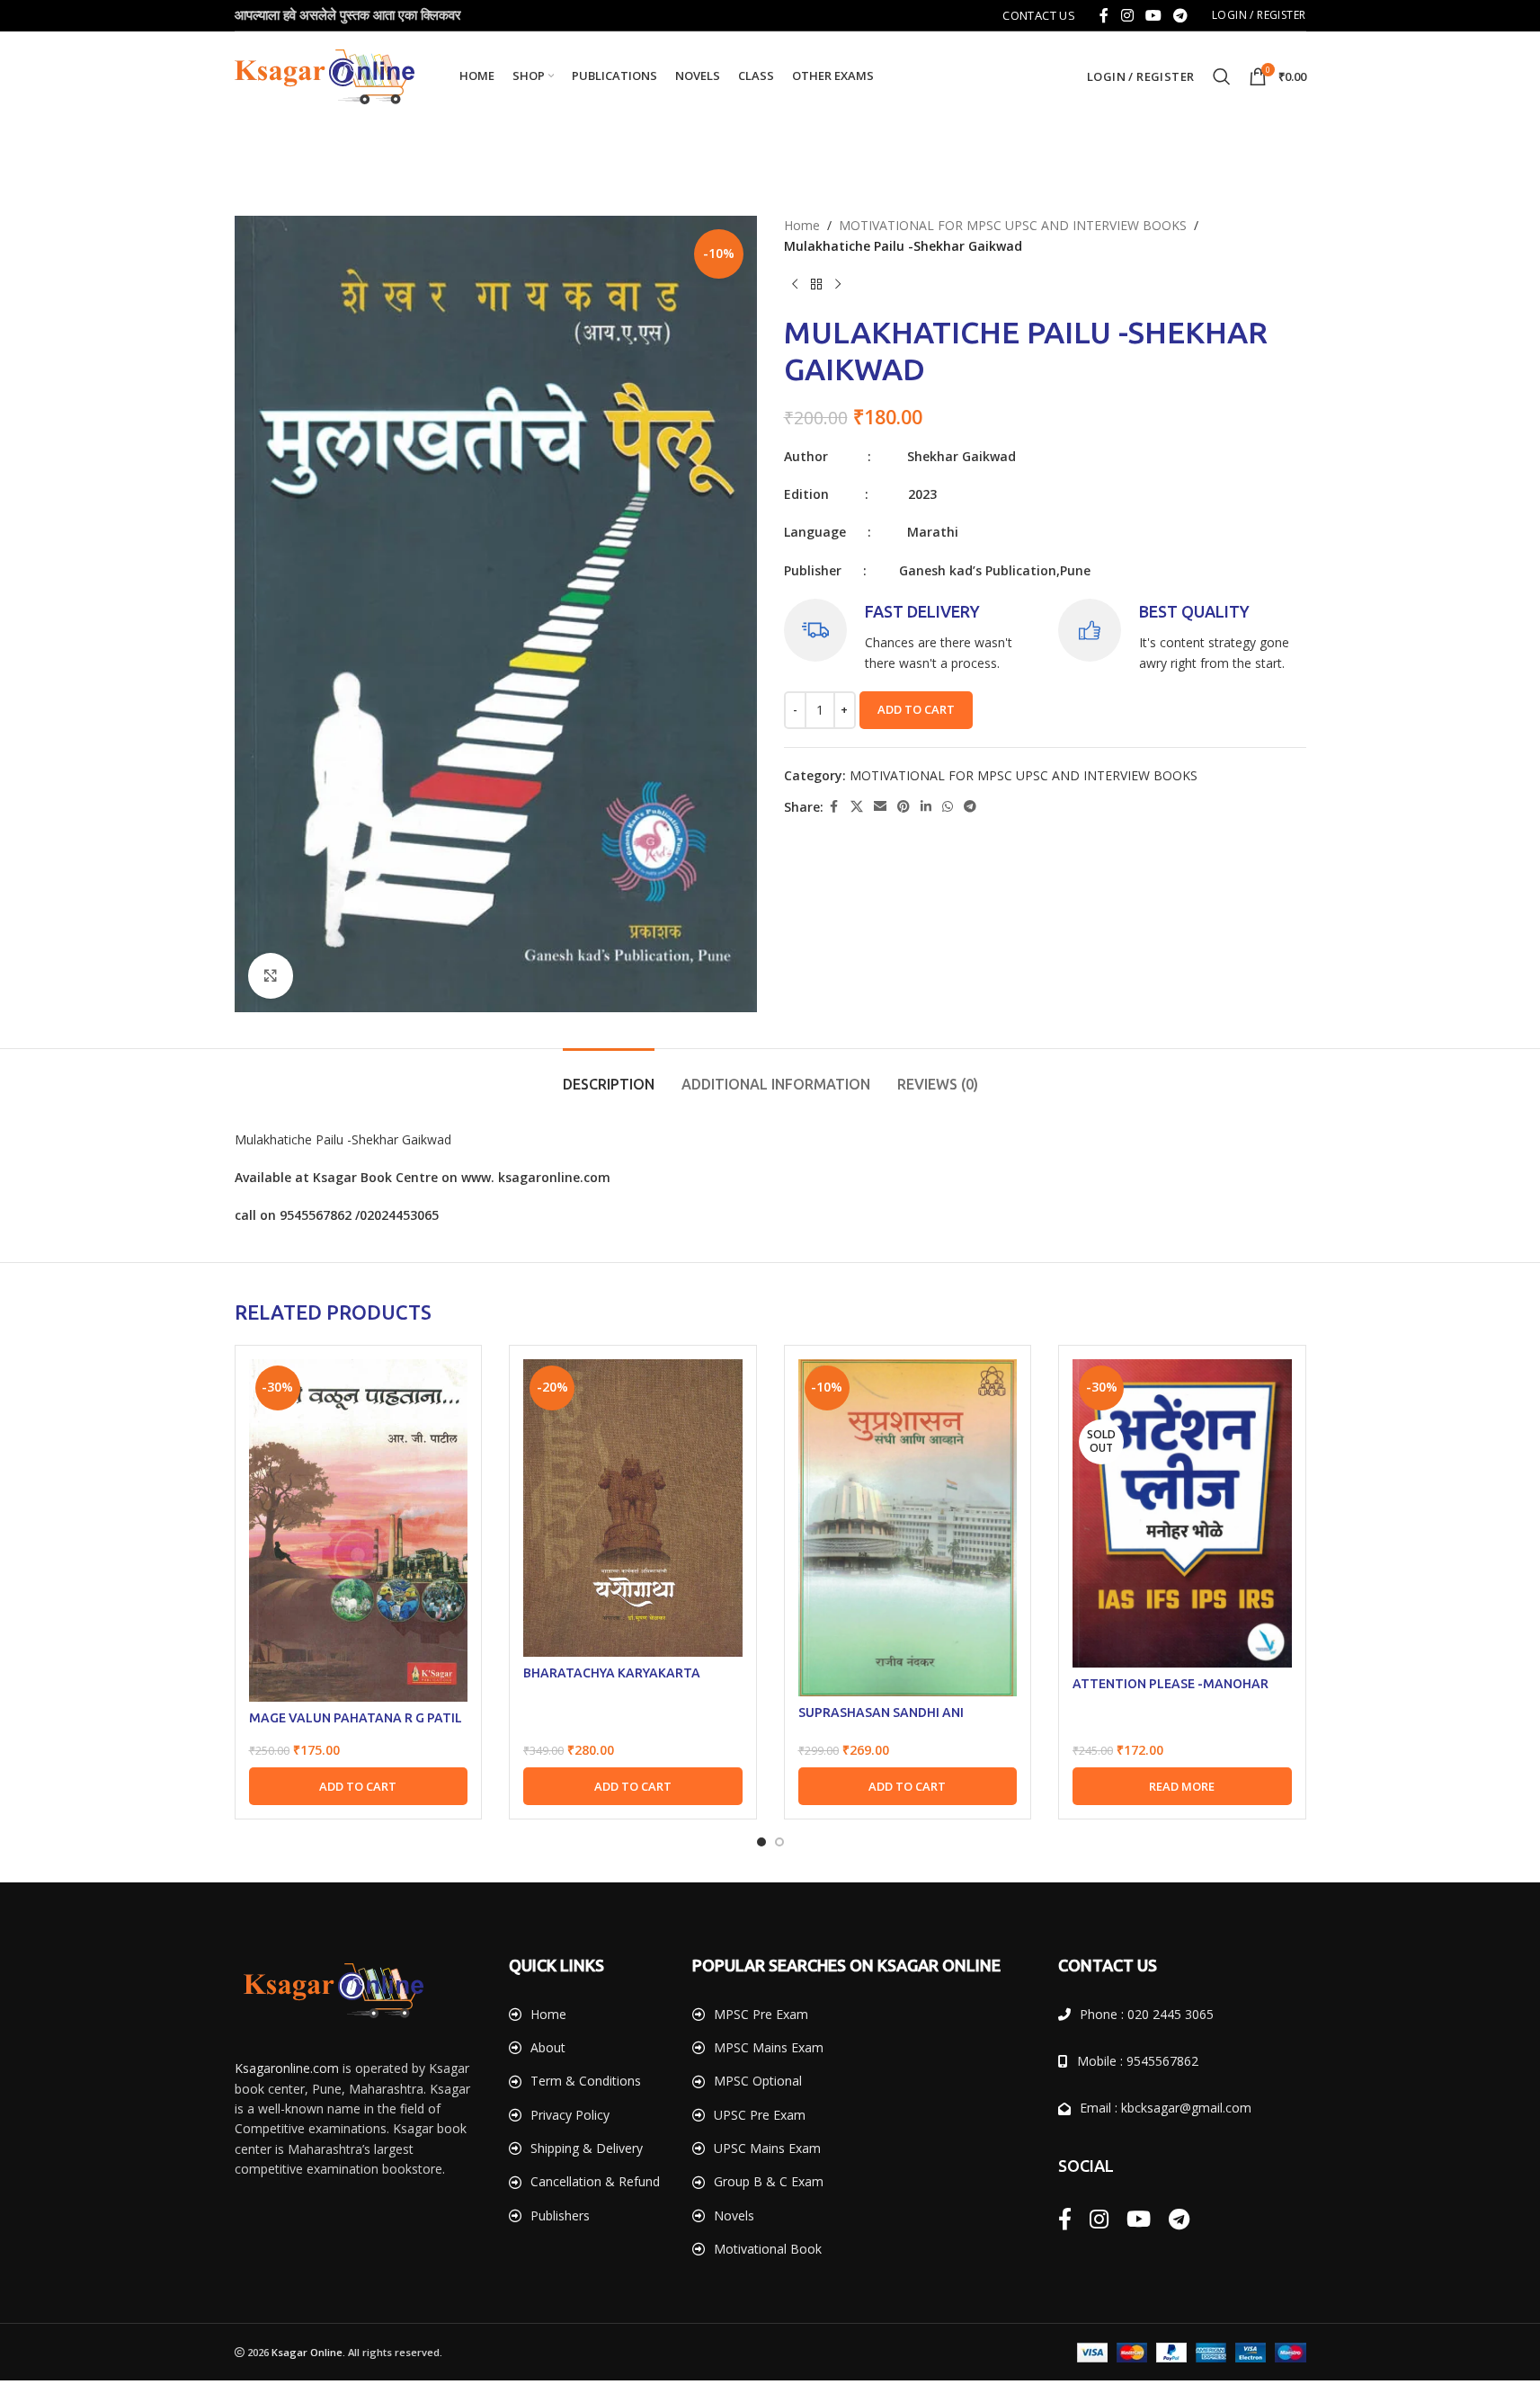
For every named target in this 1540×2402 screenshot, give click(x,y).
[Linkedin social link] (926, 807)
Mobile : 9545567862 (1138, 2061)
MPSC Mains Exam (769, 2047)
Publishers (560, 2215)
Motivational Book (768, 2249)
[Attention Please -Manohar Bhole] (1182, 1513)
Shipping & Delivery (587, 2148)
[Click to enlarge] (271, 975)
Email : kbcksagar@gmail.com (1166, 2108)
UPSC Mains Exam (767, 2148)
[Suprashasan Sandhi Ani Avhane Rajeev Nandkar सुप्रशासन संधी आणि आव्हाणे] (908, 1528)
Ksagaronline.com (287, 2068)
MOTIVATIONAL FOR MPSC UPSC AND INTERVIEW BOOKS (1013, 225)
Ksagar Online (307, 2352)
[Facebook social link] (1104, 15)
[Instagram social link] (1127, 15)
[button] (359, 1786)
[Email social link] (880, 807)
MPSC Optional (758, 2081)
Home (802, 225)
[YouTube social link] (1153, 15)
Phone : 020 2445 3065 (1147, 2014)
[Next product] (838, 285)
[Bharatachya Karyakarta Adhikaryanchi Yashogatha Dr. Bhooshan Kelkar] (633, 1508)
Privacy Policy (570, 2115)
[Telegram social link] (1181, 15)
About (548, 2047)
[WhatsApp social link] (948, 807)
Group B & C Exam (769, 2181)
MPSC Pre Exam (761, 2014)
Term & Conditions (586, 2081)
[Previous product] (795, 285)
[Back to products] (816, 285)
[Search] (1222, 76)
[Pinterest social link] (904, 807)
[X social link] (857, 807)
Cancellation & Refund (595, 2181)
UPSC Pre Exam (760, 2115)
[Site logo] (325, 75)
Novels (734, 2215)
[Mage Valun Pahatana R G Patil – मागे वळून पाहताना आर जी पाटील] (359, 1530)
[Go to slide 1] (761, 1842)
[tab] (609, 1076)
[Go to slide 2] (779, 1842)
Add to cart (916, 709)
